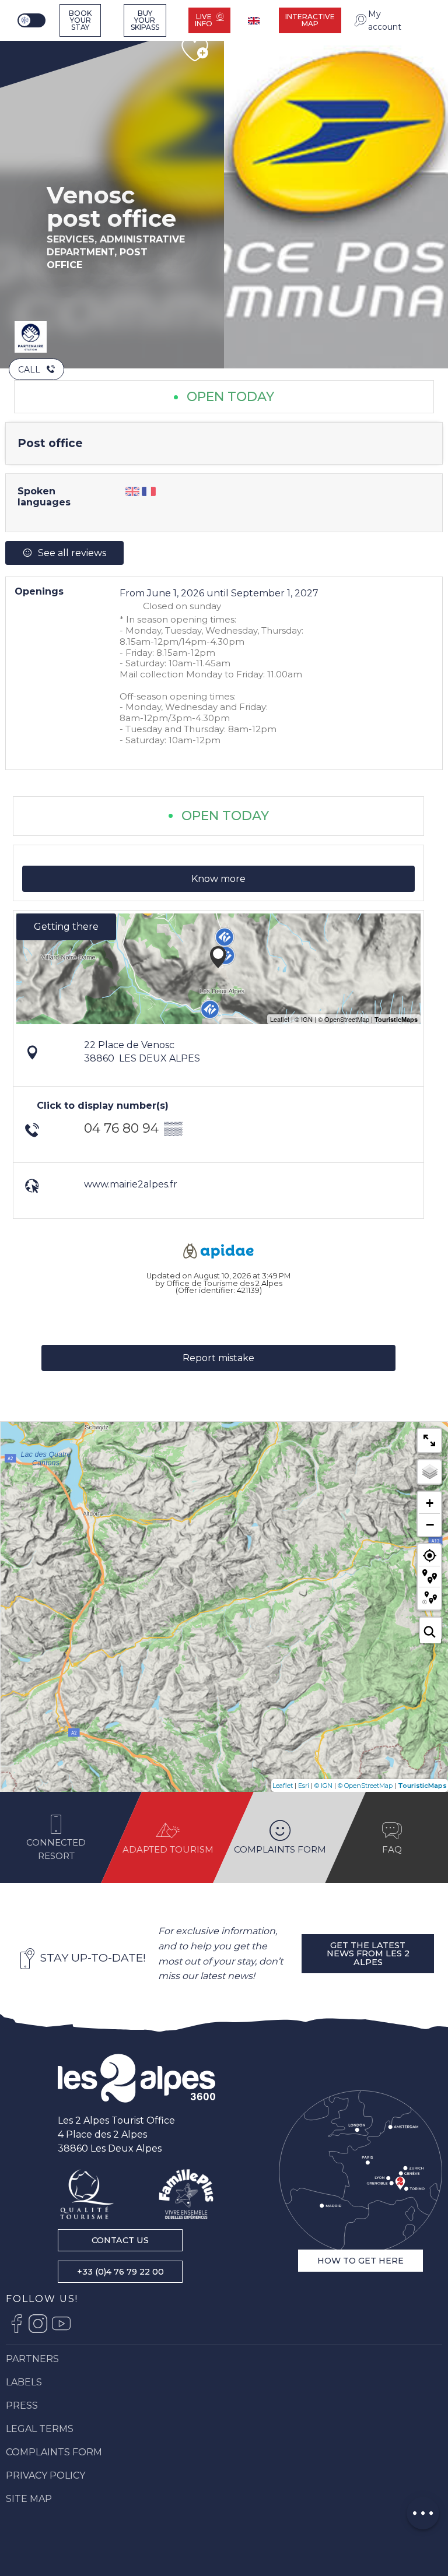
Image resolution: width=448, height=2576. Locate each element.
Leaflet (283, 1786)
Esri (304, 1786)
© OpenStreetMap (365, 1786)
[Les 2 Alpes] (136, 2078)
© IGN (323, 1786)
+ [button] (430, 1503)
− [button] (430, 1524)
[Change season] (33, 20)
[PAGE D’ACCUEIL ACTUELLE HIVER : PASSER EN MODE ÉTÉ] (32, 20)
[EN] (255, 21)
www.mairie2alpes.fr (131, 1184)
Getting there (66, 927)
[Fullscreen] (429, 1440)
